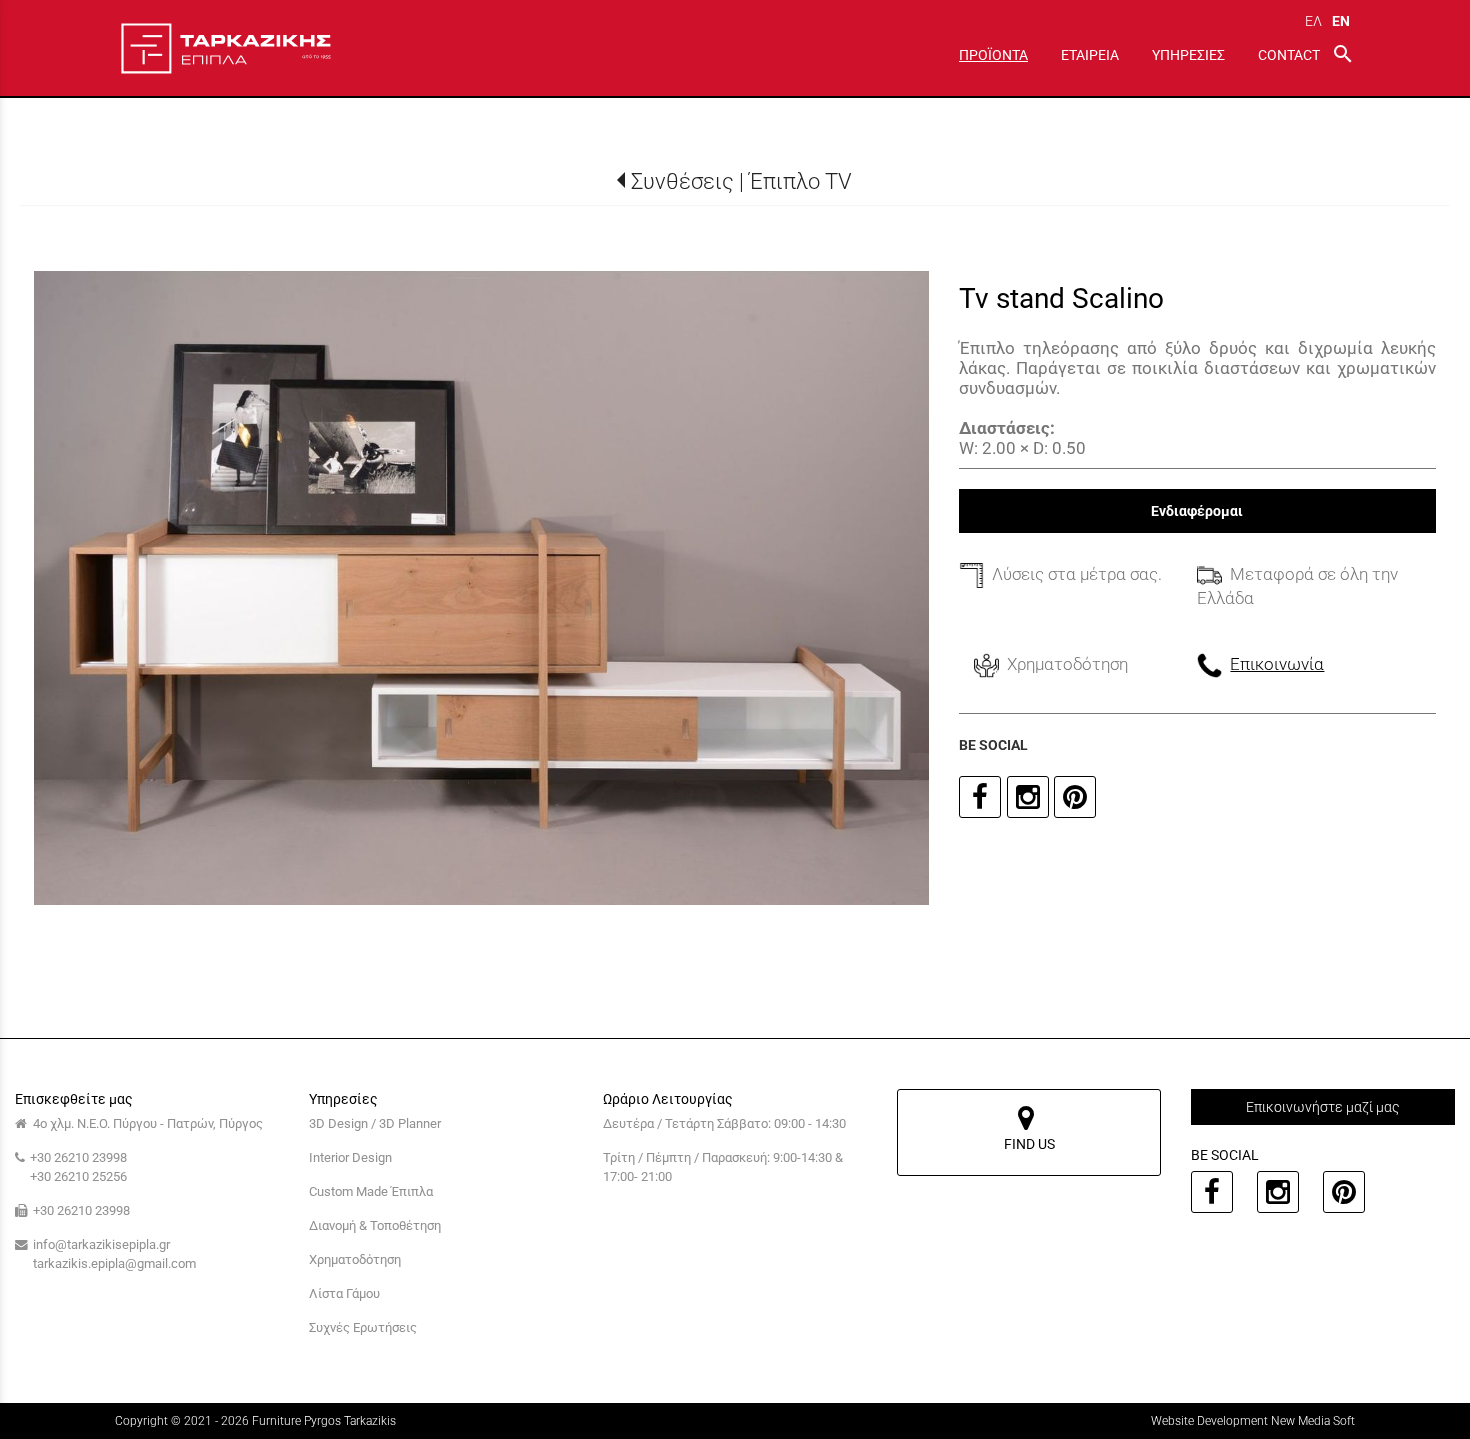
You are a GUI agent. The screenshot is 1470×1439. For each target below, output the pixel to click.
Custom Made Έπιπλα (371, 1191)
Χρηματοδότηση (355, 1259)
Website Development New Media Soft (1253, 1421)
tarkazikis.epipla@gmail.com (114, 1263)
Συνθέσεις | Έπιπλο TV (741, 181)
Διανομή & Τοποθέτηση (375, 1225)
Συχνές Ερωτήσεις (363, 1327)
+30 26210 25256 (78, 1176)
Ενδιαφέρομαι (1197, 511)
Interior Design (350, 1157)
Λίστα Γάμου (344, 1293)
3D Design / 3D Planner (375, 1123)
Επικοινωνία (1277, 664)
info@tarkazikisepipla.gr (101, 1244)
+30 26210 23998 (78, 1157)
